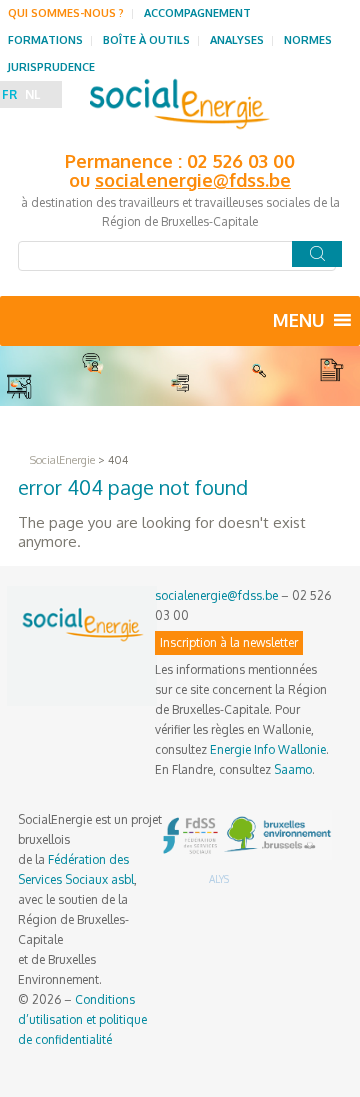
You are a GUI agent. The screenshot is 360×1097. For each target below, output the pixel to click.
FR (9, 94)
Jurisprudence (51, 67)
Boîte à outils (146, 40)
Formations (45, 40)
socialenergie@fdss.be (193, 180)
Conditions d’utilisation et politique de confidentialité (82, 1019)
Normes (308, 40)
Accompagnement (197, 13)
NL (32, 94)
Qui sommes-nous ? (66, 13)
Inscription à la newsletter (229, 642)
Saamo (293, 769)
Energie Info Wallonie (268, 749)
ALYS (219, 879)
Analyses (237, 40)
